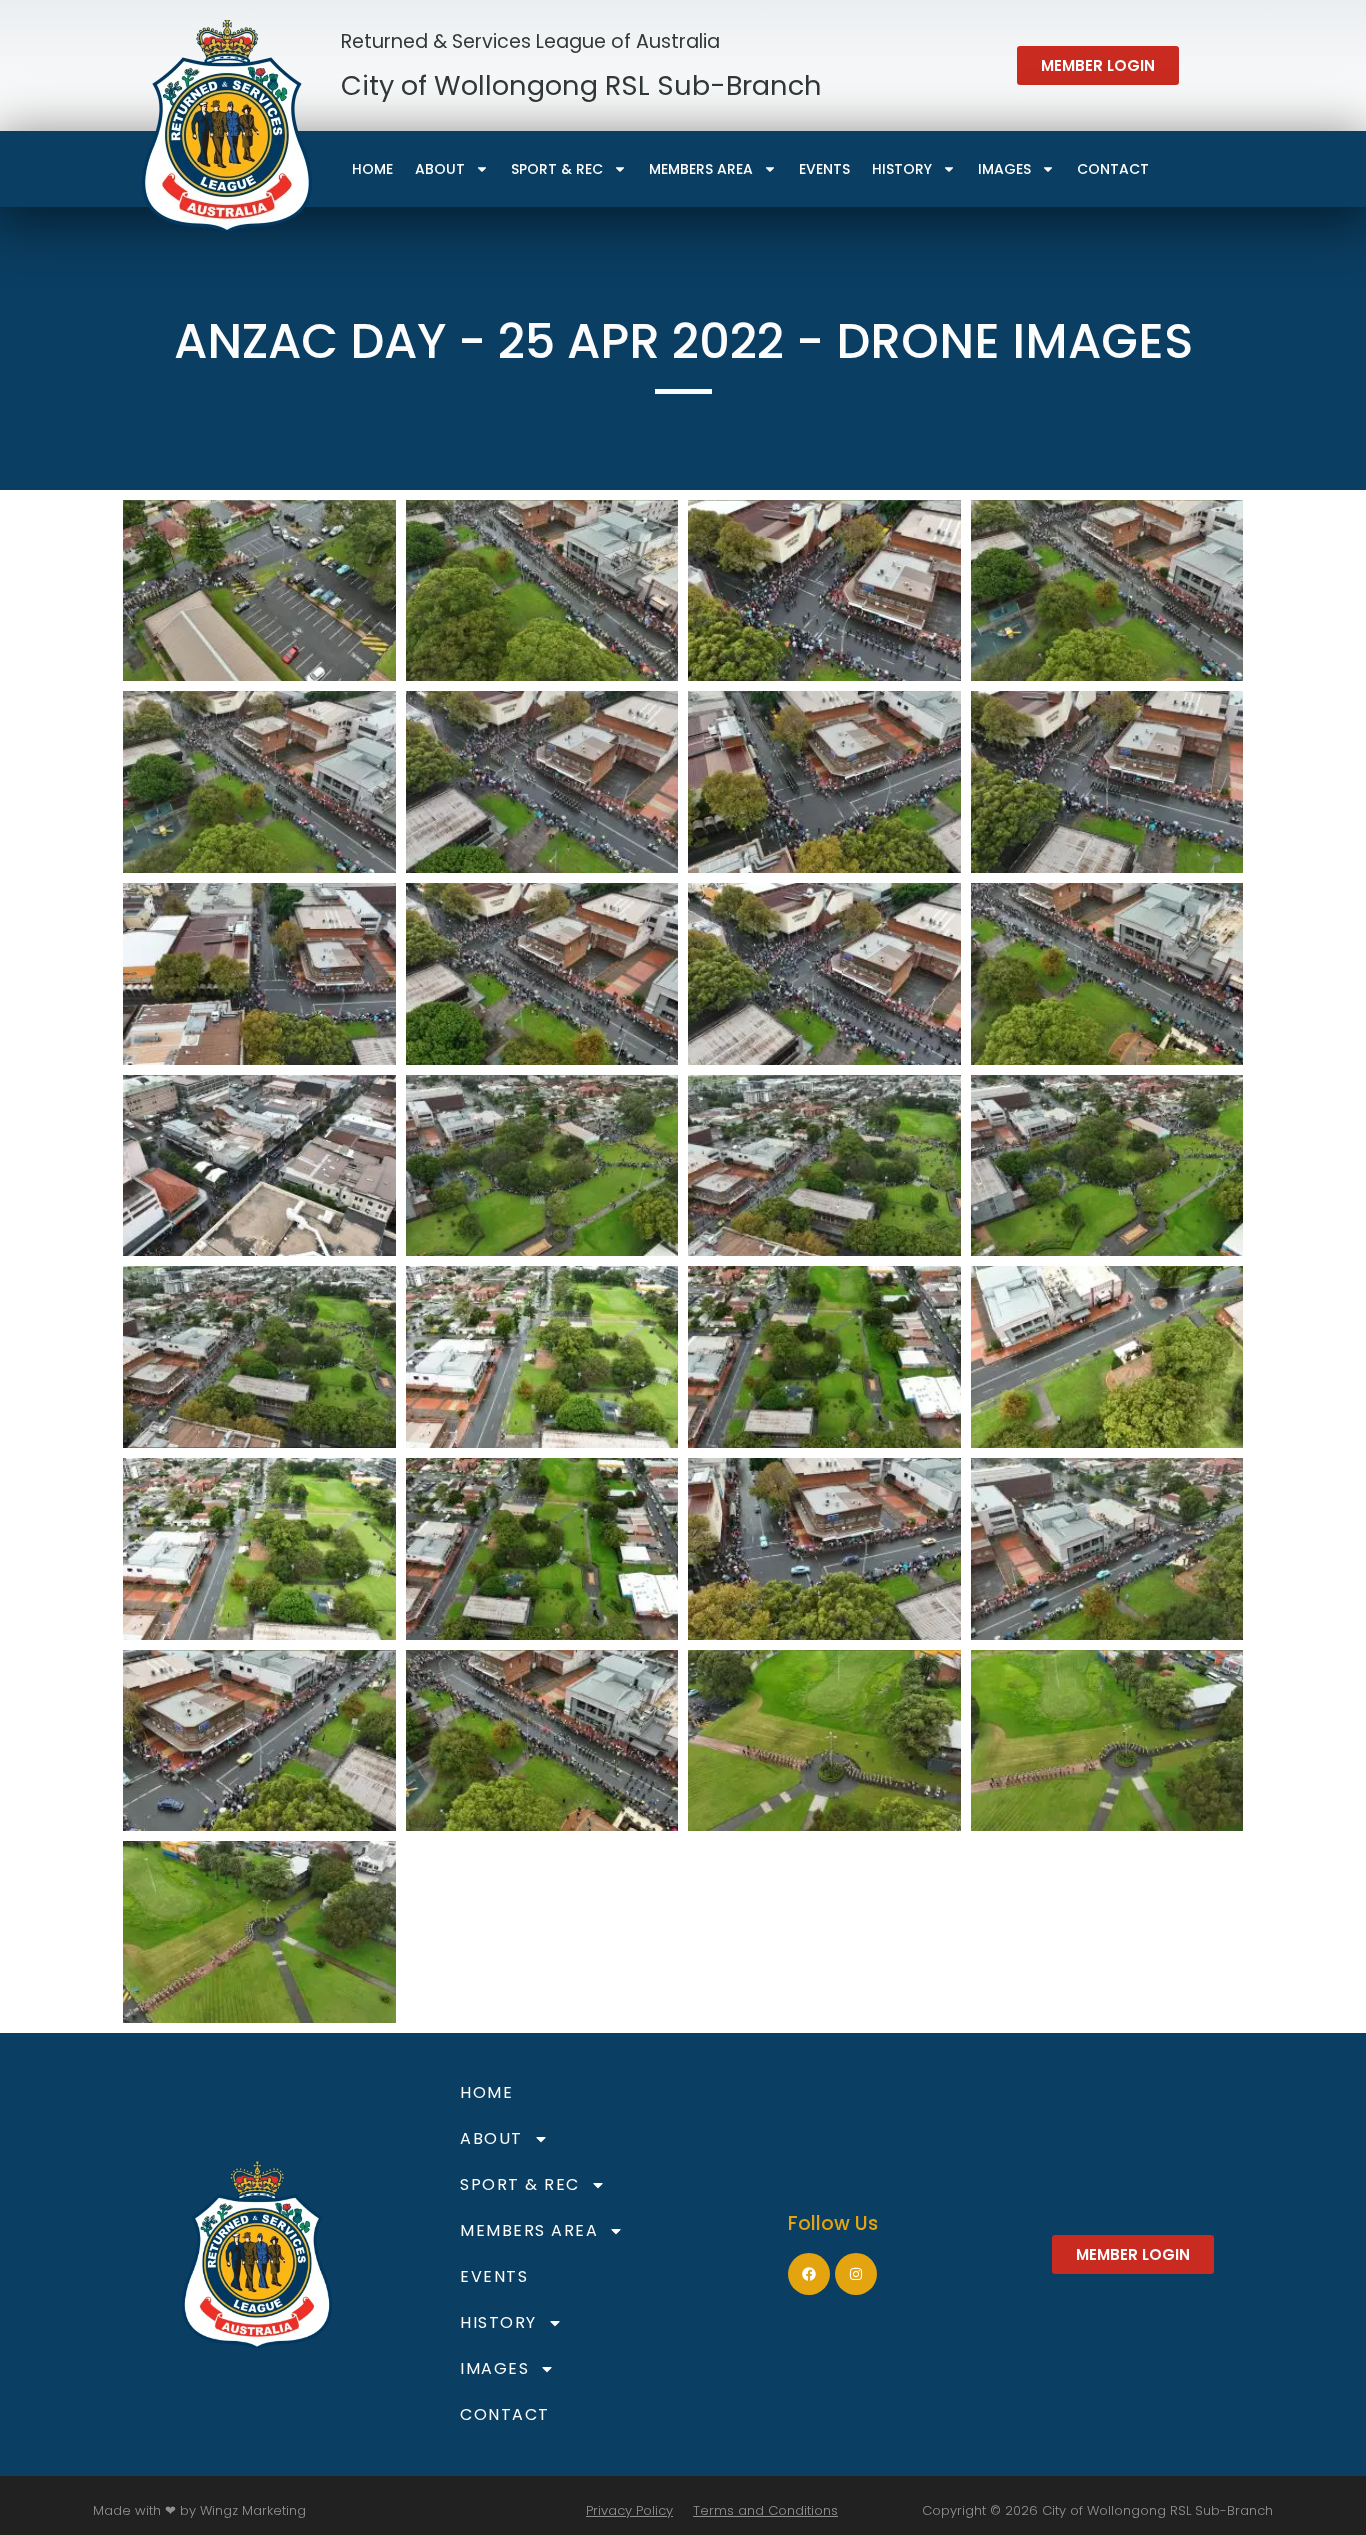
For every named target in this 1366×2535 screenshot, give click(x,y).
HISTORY (902, 169)
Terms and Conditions (765, 2510)
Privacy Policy (629, 2510)
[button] (1098, 65)
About (440, 169)
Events (824, 169)
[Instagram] (856, 2274)
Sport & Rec (557, 169)
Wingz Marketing (253, 2510)
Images (1004, 169)
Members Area (701, 169)
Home (372, 169)
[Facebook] (809, 2274)
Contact (1113, 169)
